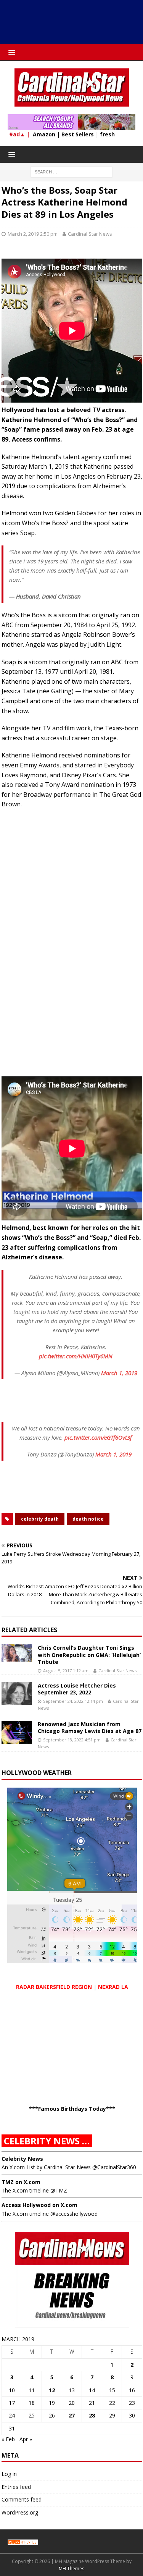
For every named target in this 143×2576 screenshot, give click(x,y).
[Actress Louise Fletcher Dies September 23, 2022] (17, 1694)
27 (72, 2415)
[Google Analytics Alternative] (23, 2541)
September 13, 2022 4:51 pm (72, 1740)
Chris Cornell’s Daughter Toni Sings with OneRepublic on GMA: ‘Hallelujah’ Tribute (89, 1654)
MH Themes (71, 2569)
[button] (10, 52)
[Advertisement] (75, 25)
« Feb (8, 2439)
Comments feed (22, 2499)
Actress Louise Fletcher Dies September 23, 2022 (77, 1689)
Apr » (26, 2439)
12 (52, 2390)
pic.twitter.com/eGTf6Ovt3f (98, 1437)
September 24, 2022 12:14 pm (73, 1701)
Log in (9, 2474)
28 (92, 2415)
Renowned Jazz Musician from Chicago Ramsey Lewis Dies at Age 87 (90, 1727)
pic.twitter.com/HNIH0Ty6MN (76, 1356)
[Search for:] (71, 171)
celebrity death (40, 1519)
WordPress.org (20, 2512)
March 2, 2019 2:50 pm (33, 234)
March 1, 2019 (119, 1373)
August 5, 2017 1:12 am (66, 1671)
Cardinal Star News (90, 234)
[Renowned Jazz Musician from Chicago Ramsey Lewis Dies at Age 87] (17, 1732)
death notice (88, 1519)
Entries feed (16, 2487)
